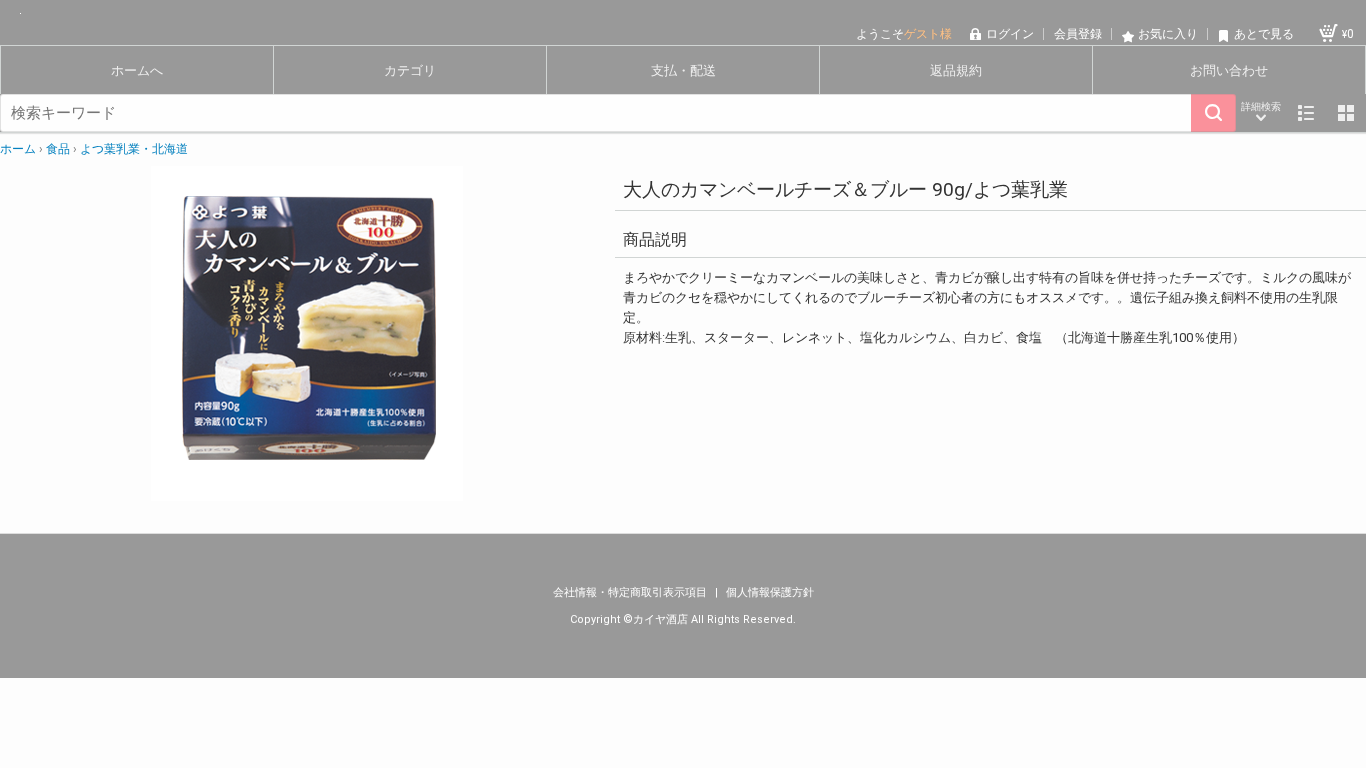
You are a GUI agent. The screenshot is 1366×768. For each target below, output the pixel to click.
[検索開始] (1213, 113)
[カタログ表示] (1346, 113)
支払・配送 (683, 70)
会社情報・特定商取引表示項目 (631, 592)
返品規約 (956, 70)
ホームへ (137, 70)
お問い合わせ (1229, 70)
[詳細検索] (1261, 113)
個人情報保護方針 (770, 592)
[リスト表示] (1306, 113)
